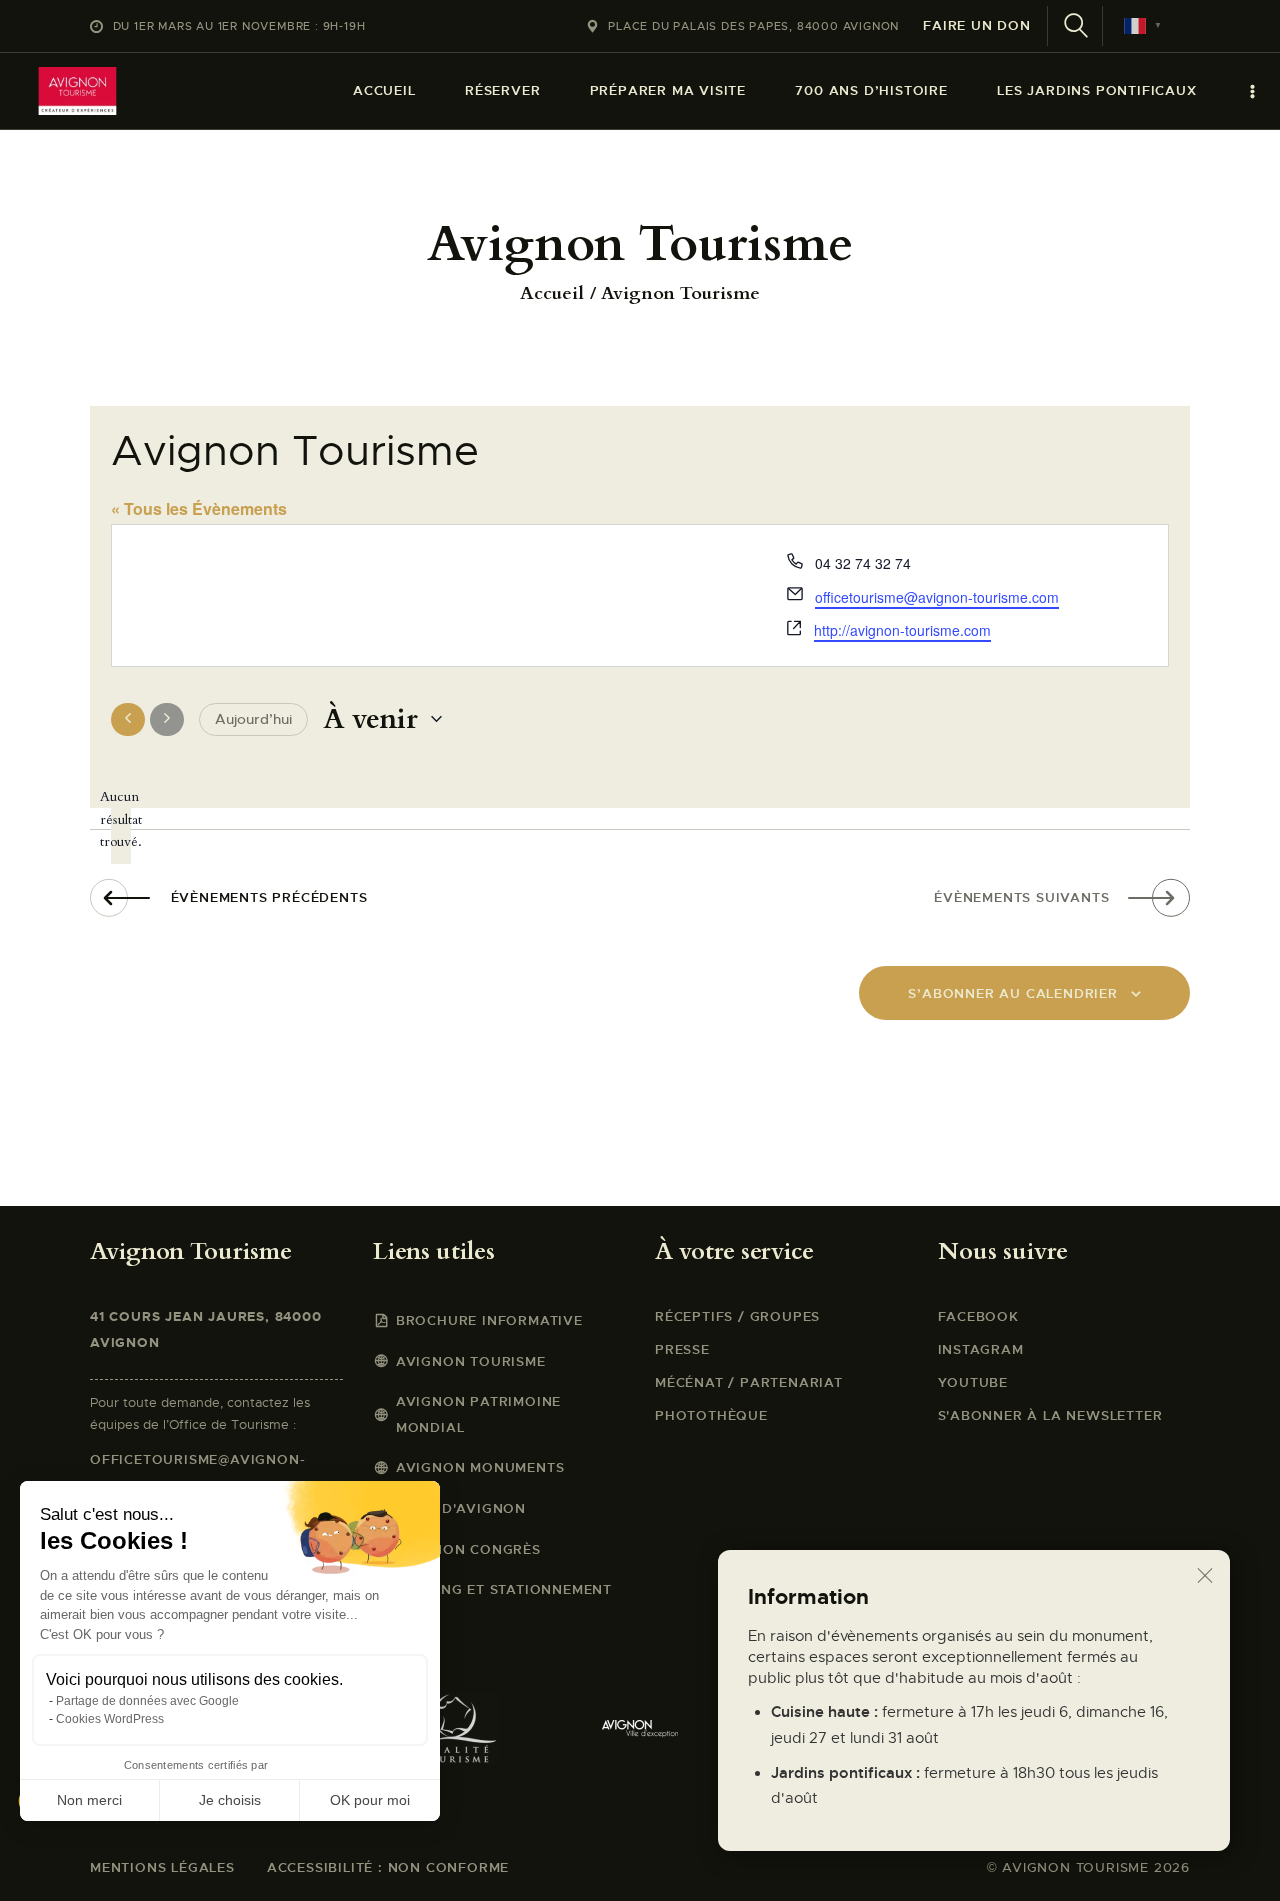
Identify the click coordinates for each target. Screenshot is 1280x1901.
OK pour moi (370, 1800)
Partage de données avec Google (147, 1701)
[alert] (121, 820)
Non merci (89, 1800)
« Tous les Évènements (199, 508)
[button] (42, 1867)
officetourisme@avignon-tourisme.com (937, 597)
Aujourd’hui (253, 719)
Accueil (552, 294)
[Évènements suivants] (167, 720)
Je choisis (230, 1800)
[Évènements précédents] (128, 720)
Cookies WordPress (110, 1719)
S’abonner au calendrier (1012, 993)
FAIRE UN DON (977, 25)
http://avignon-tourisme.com (902, 630)
